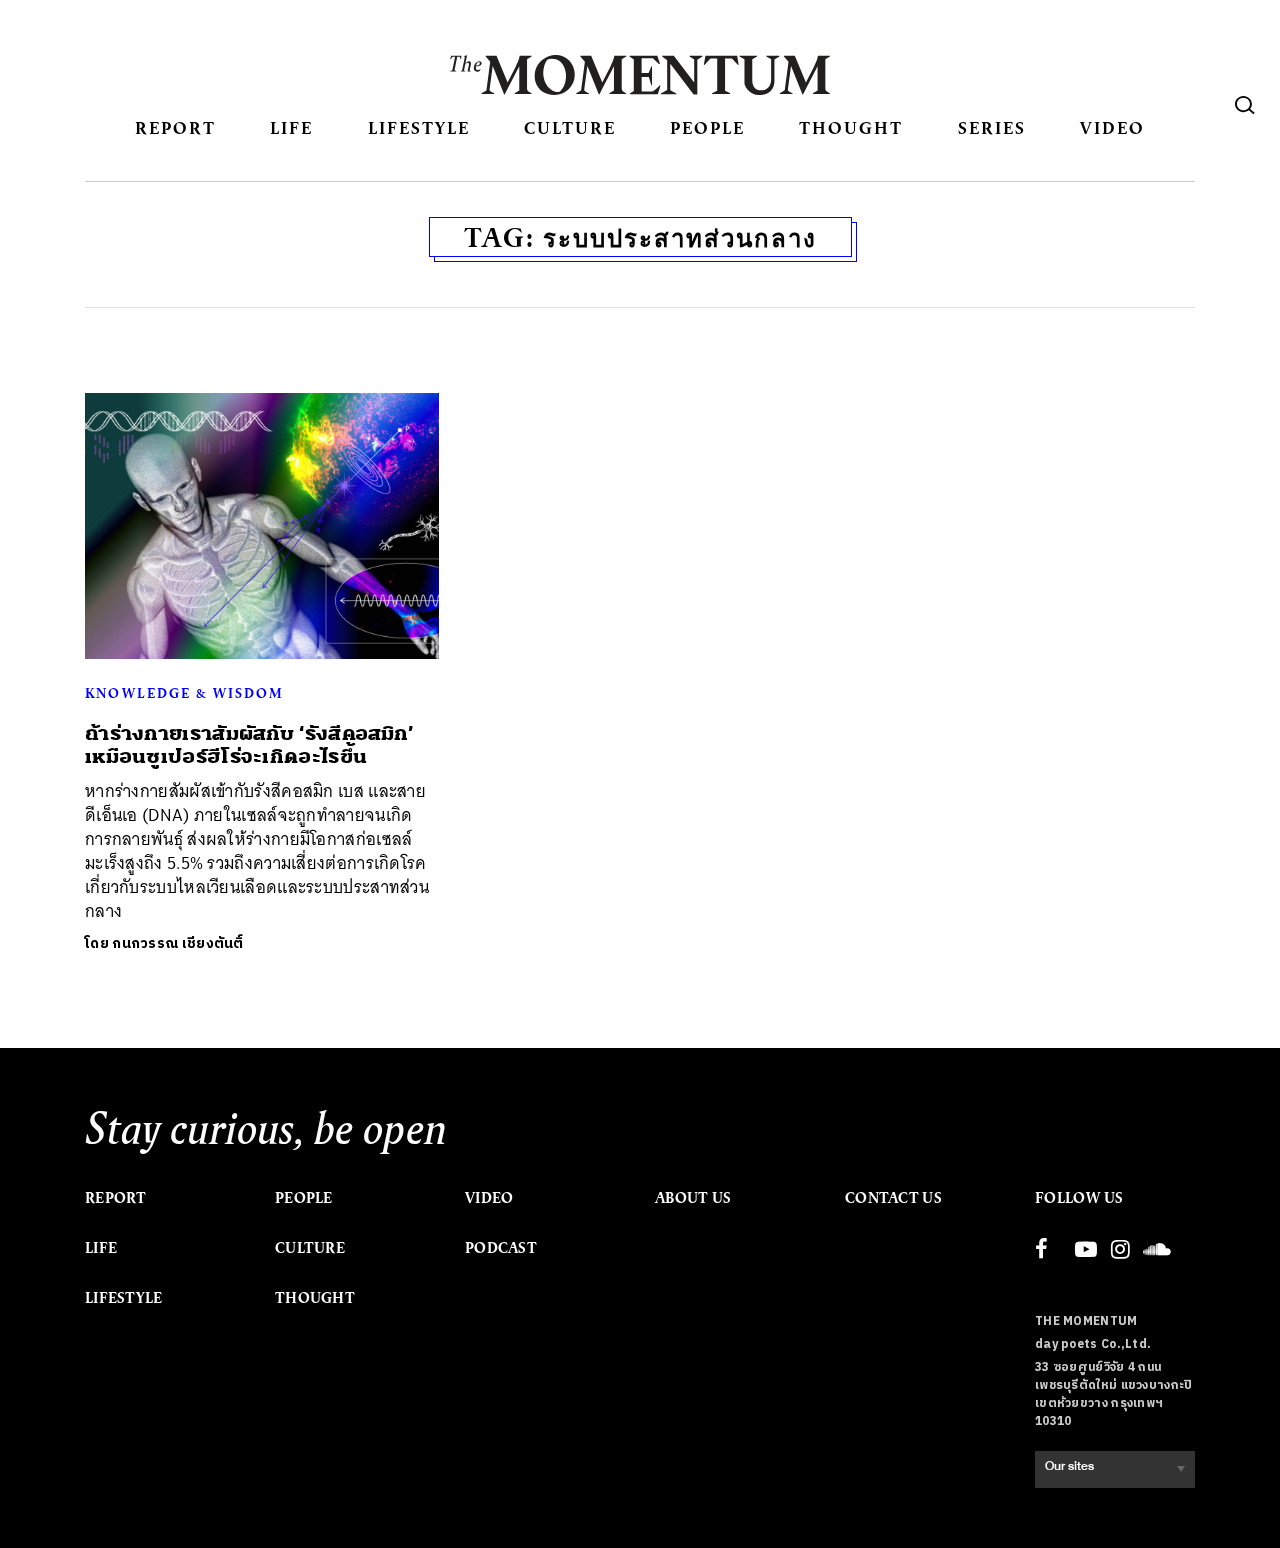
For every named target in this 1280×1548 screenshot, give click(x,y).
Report (175, 127)
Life (291, 127)
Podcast (501, 1248)
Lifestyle (419, 127)
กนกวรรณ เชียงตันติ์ (178, 943)
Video (1112, 127)
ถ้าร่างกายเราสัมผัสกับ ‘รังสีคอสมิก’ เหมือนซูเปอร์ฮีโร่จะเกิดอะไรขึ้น (249, 745)
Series (992, 127)
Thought (851, 127)
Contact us (893, 1198)
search (1245, 105)
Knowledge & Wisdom (184, 693)
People (707, 127)
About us (693, 1198)
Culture (570, 127)
